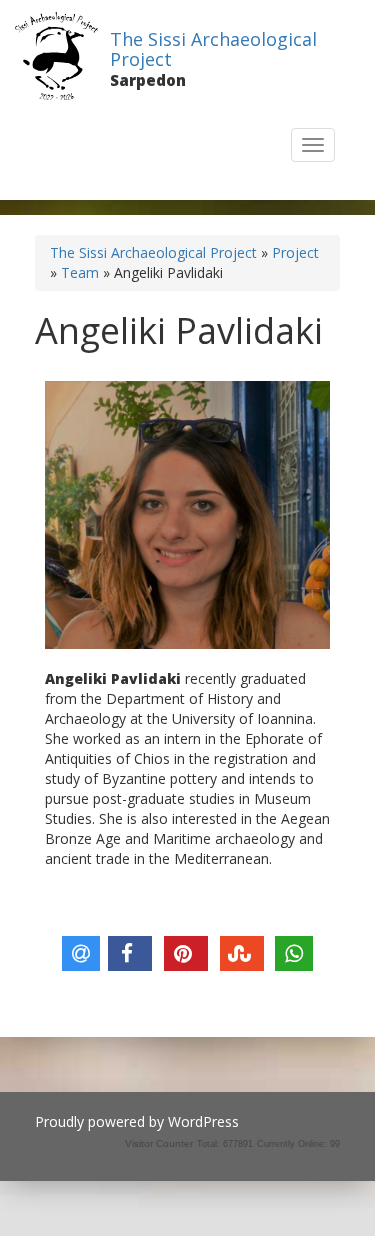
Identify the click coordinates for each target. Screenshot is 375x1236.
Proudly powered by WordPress (137, 1121)
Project (295, 252)
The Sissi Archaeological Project (213, 49)
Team (80, 272)
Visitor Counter (159, 1143)
